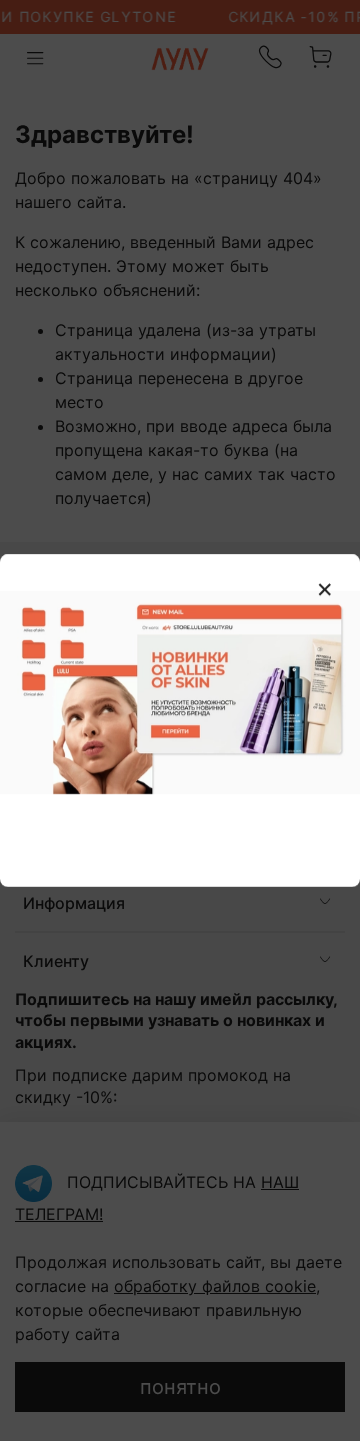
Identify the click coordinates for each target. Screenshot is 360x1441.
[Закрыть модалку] (325, 590)
